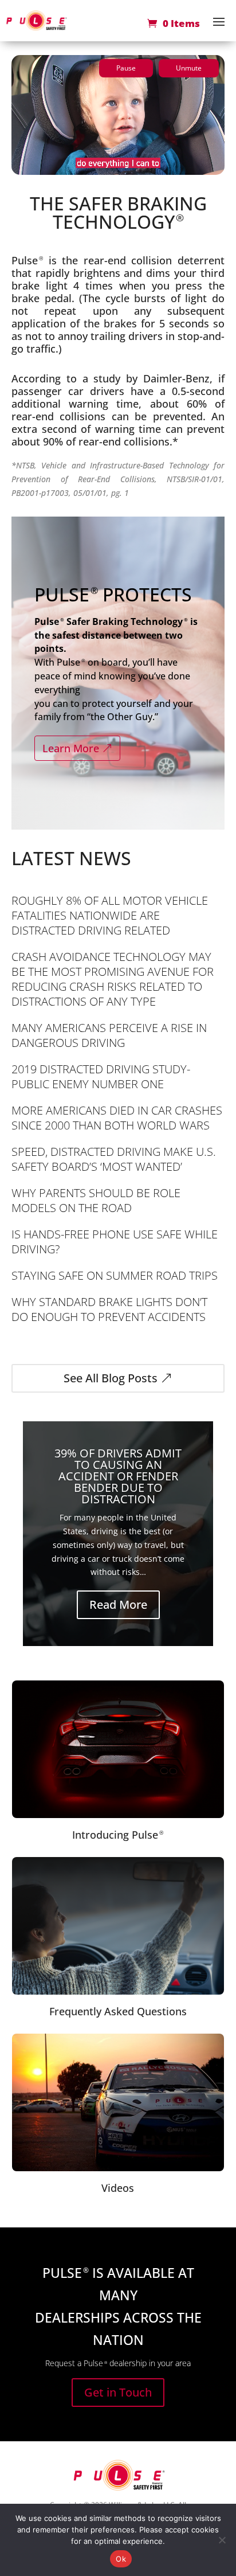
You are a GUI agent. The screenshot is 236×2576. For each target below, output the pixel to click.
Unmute (189, 68)
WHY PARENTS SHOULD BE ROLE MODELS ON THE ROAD (96, 1200)
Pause (126, 68)
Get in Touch (118, 2392)
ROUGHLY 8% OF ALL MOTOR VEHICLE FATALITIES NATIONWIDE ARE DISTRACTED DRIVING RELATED (110, 915)
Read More (118, 1604)
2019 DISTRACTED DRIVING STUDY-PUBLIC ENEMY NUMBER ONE (101, 1076)
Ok (121, 2559)
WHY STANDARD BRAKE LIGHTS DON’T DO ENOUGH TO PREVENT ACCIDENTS (109, 1309)
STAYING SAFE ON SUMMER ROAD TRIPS (115, 1275)
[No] (222, 2540)
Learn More (71, 748)
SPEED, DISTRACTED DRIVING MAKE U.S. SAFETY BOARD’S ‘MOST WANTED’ (114, 1159)
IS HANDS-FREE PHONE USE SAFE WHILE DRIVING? (115, 1242)
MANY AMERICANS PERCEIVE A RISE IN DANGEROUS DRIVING (109, 1035)
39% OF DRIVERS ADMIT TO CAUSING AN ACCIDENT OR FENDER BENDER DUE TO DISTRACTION (118, 1476)
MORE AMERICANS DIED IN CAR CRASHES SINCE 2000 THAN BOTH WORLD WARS (117, 1118)
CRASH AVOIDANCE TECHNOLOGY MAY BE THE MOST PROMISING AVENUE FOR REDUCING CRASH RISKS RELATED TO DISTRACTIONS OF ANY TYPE (113, 979)
